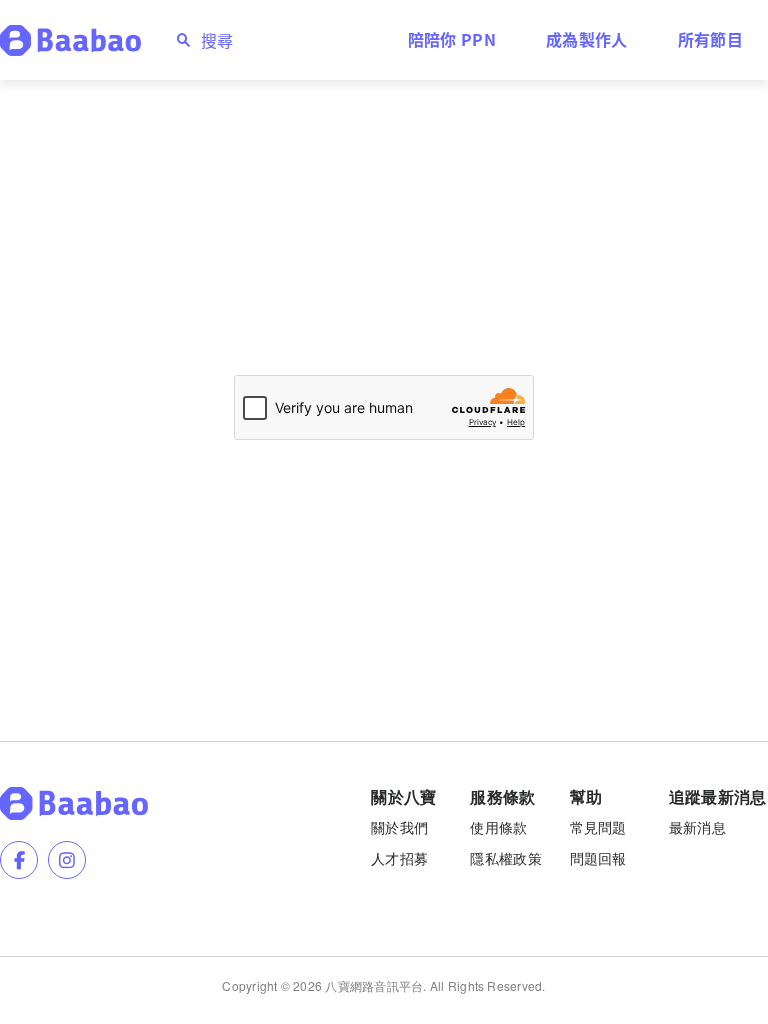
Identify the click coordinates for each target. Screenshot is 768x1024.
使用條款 (498, 827)
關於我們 (399, 827)
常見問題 (598, 827)
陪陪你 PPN (452, 39)
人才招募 (399, 858)
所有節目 (710, 39)
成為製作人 (587, 39)
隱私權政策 (505, 858)
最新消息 (697, 827)
